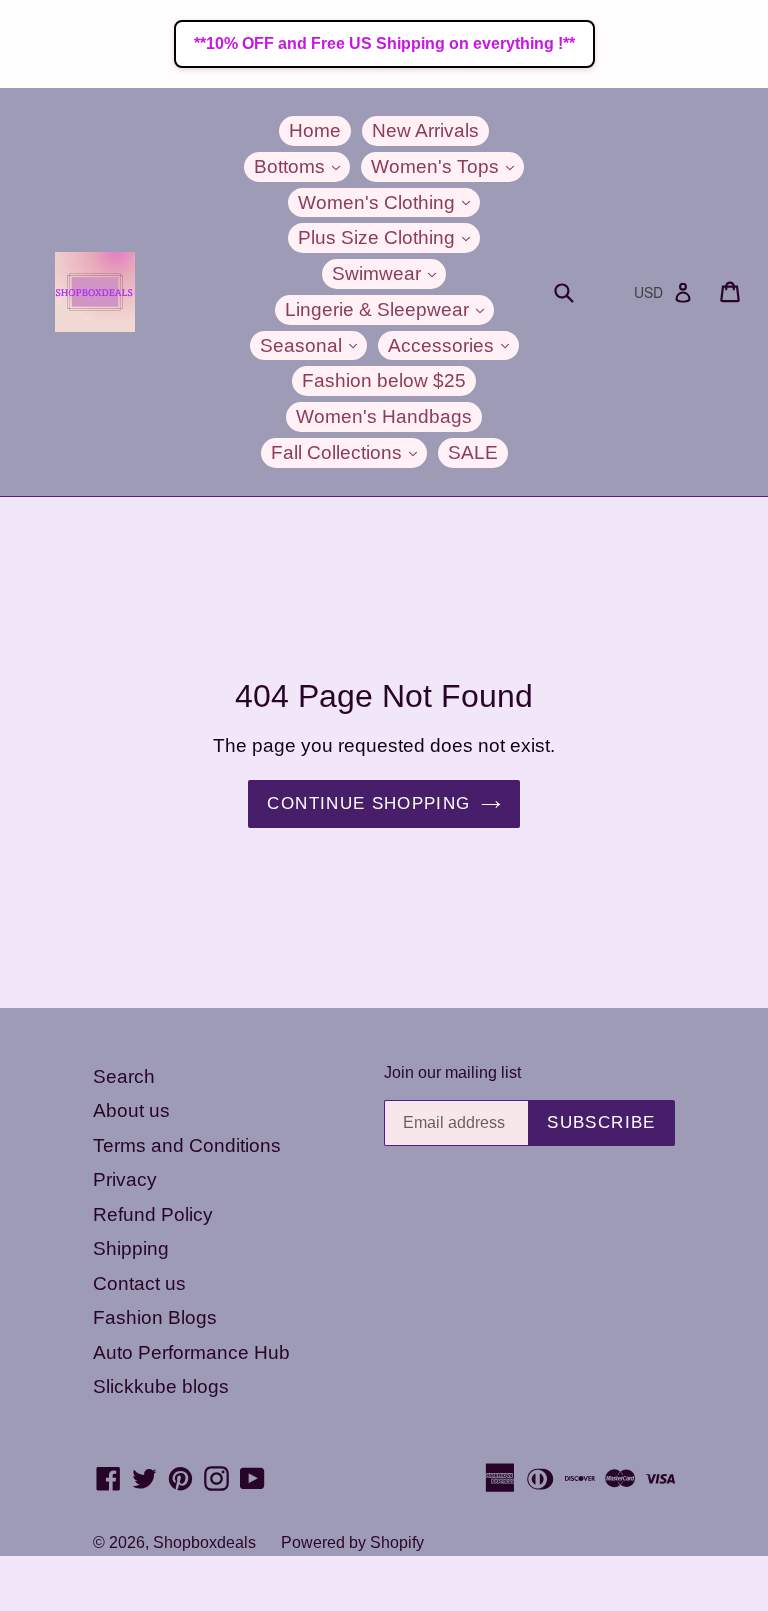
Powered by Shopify (352, 1542)
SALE (473, 452)
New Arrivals (425, 130)
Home (315, 130)
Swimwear (389, 273)
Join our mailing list (452, 1072)
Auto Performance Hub (191, 1352)
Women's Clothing (389, 202)
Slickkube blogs (161, 1386)
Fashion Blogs (155, 1317)
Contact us (139, 1283)
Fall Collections (349, 452)
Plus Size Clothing (389, 237)
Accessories (453, 345)
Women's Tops (447, 166)
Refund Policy (153, 1214)
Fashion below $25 (384, 380)
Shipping (131, 1248)
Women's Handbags (384, 416)
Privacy (125, 1179)
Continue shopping (368, 803)
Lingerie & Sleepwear (389, 309)
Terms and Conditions (187, 1145)
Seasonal (313, 345)
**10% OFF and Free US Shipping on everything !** (384, 43)
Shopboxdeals (204, 1542)
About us (131, 1110)
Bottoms (302, 166)
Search (124, 1076)
